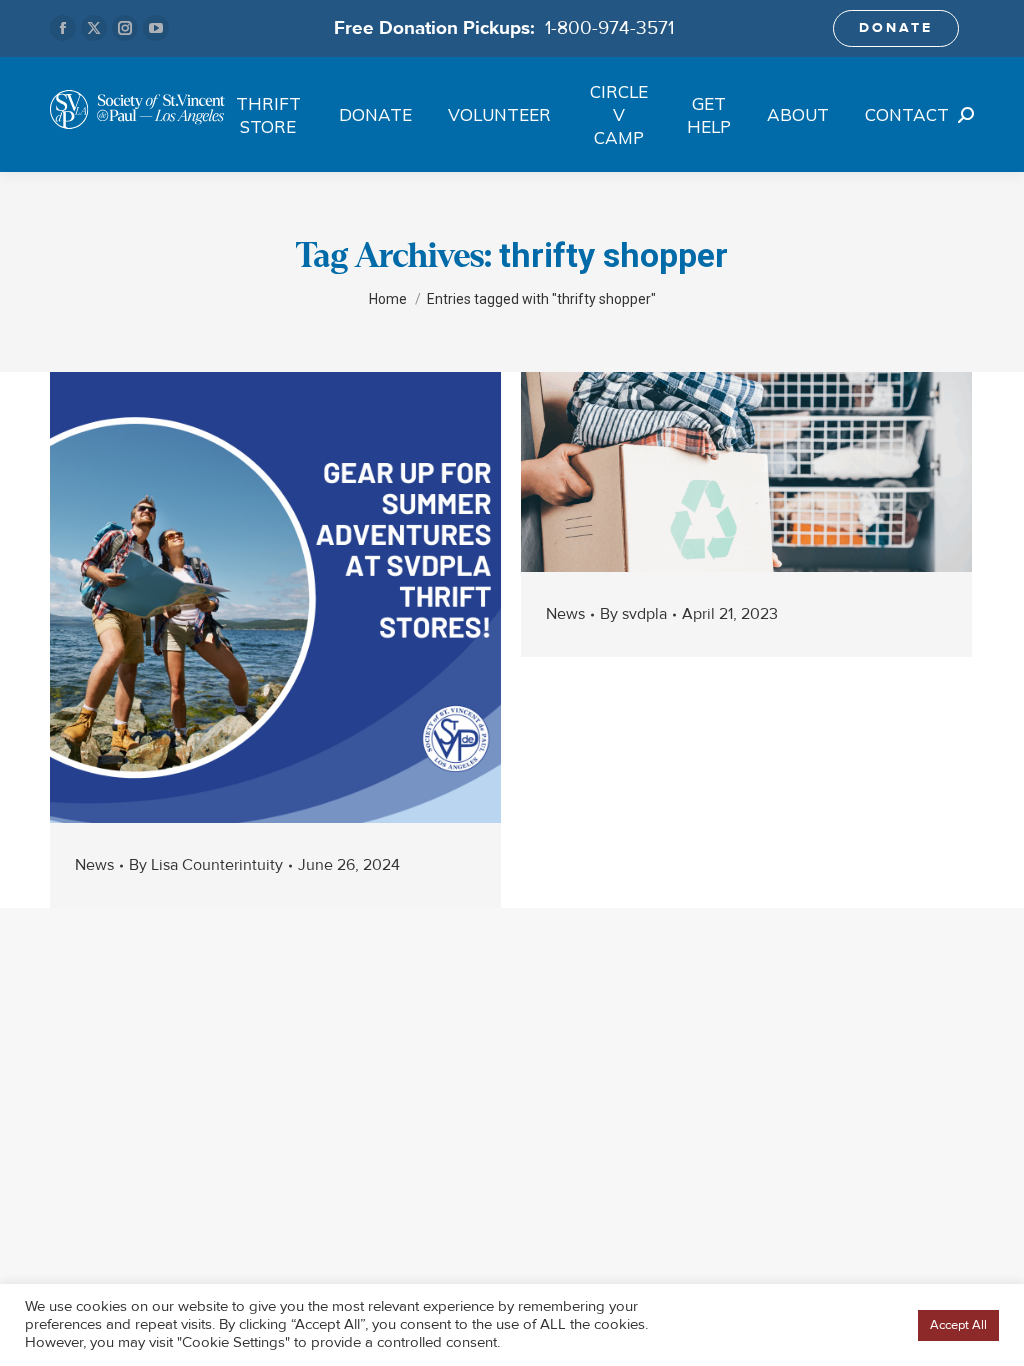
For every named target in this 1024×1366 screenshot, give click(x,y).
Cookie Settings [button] (856, 1325)
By (206, 865)
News (94, 865)
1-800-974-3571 (609, 28)
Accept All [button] (958, 1325)
